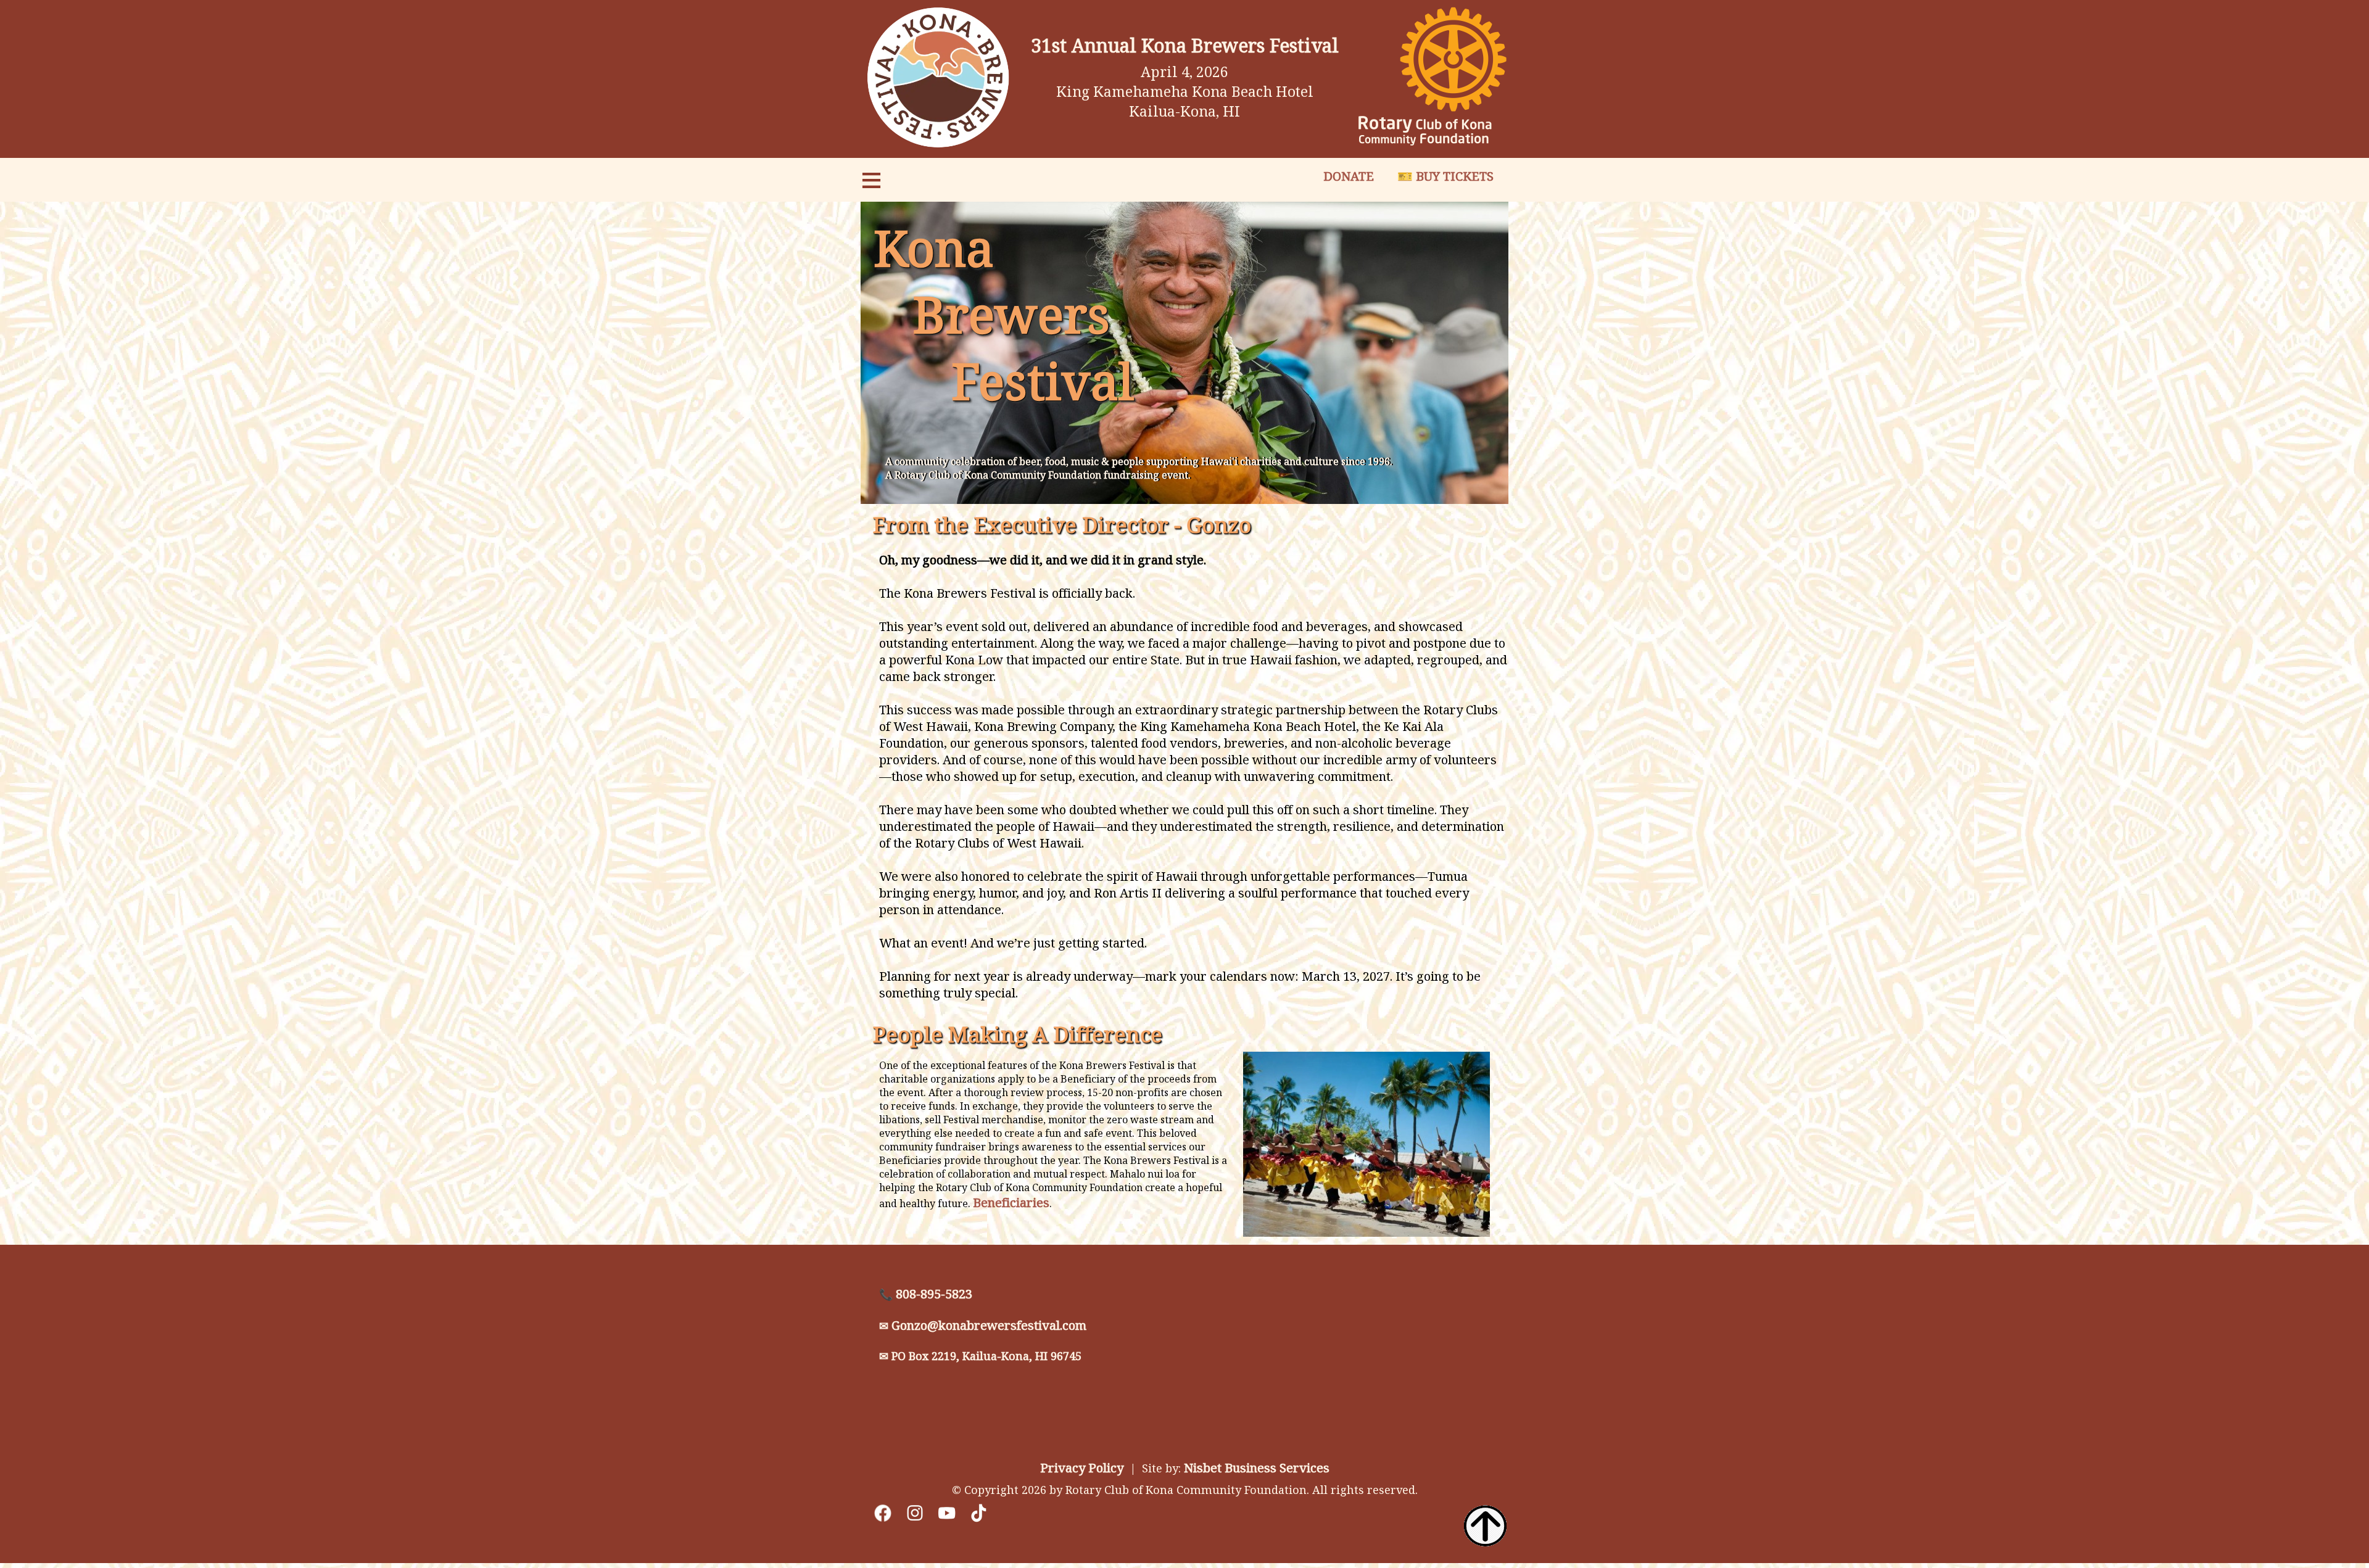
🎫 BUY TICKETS (1447, 176)
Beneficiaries (1011, 1203)
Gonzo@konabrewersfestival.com (989, 1325)
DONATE (1349, 176)
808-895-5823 (934, 1294)
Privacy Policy (1082, 1468)
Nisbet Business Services (1257, 1468)
